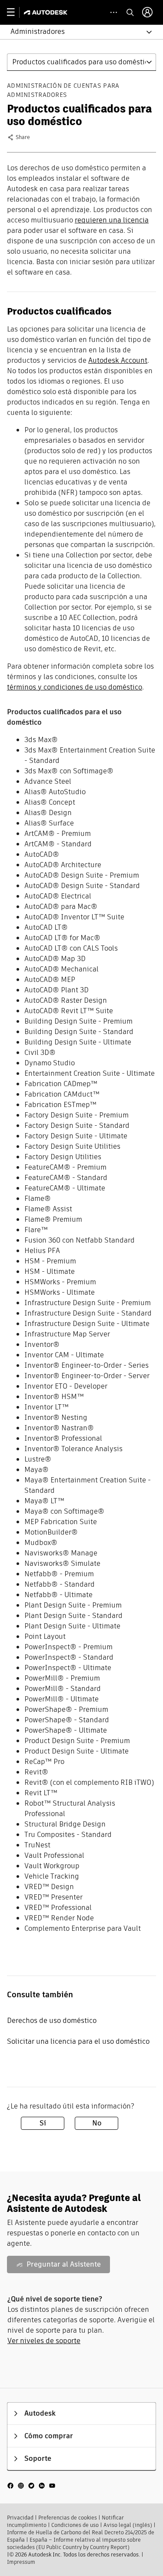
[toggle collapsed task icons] (114, 12)
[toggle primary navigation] (15, 12)
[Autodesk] (47, 12)
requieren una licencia (112, 220)
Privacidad (20, 2518)
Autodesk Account (118, 360)
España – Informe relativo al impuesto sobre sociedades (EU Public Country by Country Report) (74, 2543)
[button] (76, 32)
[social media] (31, 2485)
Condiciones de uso (75, 2525)
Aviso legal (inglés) (128, 2525)
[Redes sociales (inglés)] (31, 2485)
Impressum (21, 2562)
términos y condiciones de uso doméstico (75, 687)
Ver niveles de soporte (44, 2341)
